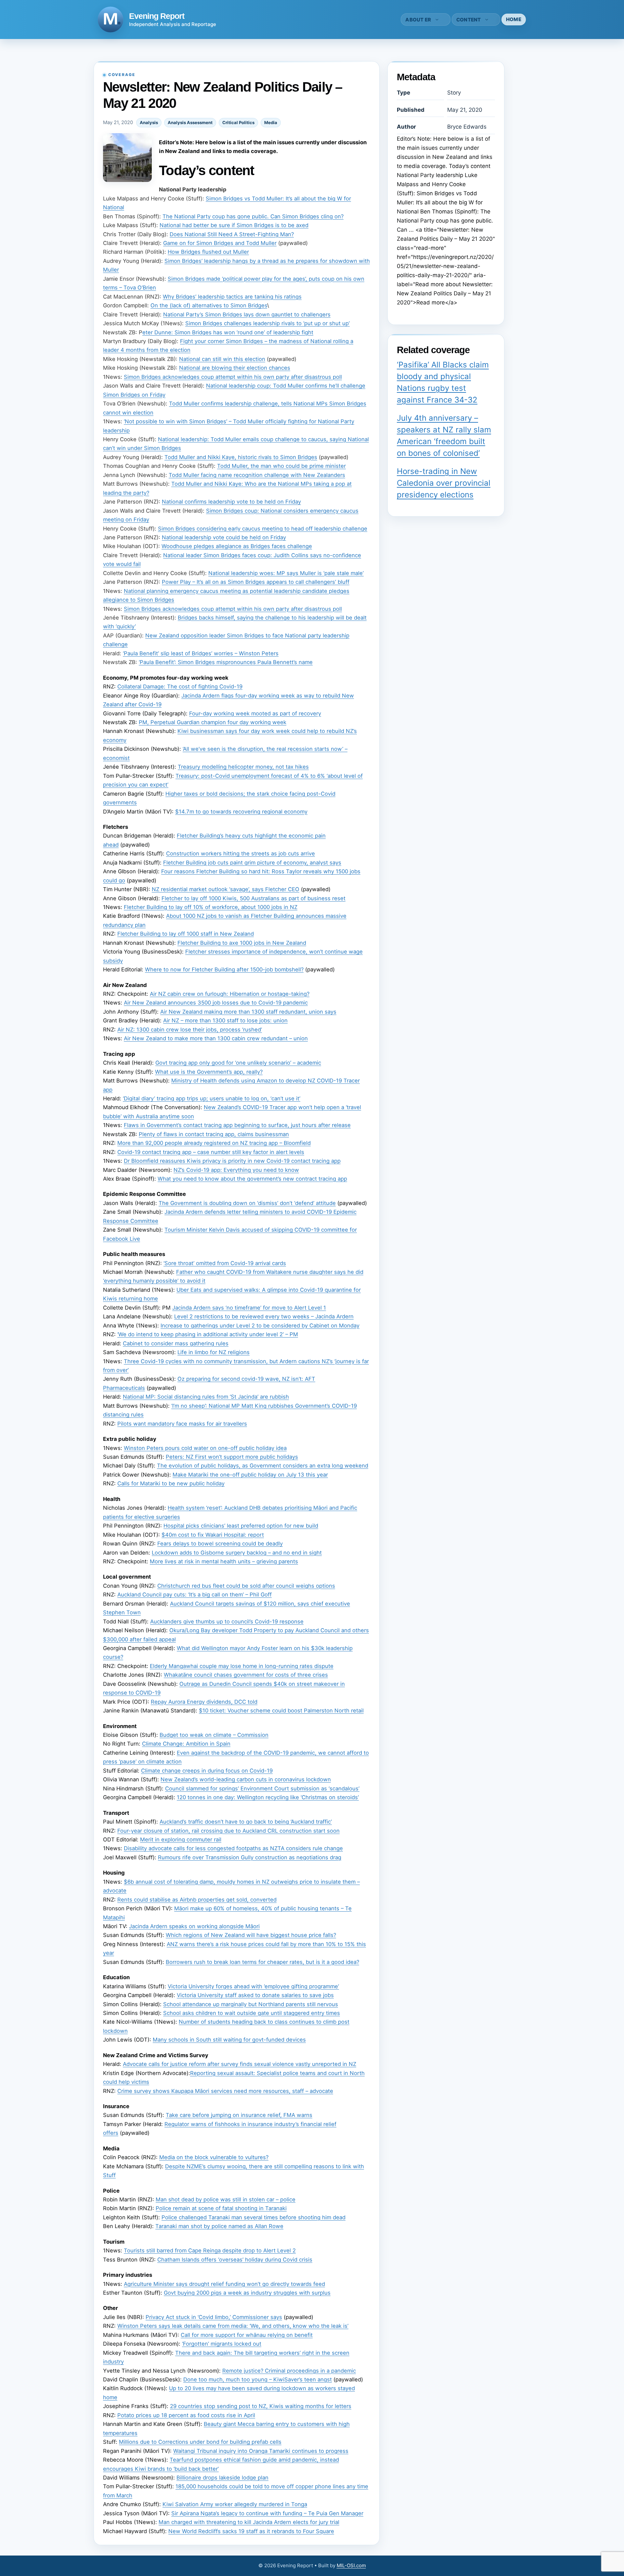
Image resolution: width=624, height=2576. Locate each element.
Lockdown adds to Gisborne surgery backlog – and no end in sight (237, 1553)
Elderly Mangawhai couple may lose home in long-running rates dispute (242, 1666)
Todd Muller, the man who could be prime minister (281, 466)
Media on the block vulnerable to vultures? (214, 2157)
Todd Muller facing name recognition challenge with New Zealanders (257, 475)
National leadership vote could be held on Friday (224, 537)
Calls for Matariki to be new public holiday (171, 1483)
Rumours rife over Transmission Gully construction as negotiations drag (250, 1857)
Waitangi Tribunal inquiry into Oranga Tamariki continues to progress (261, 2451)
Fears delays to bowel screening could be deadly (220, 1544)
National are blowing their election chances (235, 368)
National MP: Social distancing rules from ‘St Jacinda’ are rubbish (206, 1397)
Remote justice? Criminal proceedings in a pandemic (289, 2371)
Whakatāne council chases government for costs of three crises (246, 1675)
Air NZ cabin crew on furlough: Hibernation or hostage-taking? (230, 994)
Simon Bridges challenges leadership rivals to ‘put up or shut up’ (267, 323)
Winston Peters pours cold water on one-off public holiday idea (205, 1448)
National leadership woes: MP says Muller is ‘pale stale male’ (286, 573)
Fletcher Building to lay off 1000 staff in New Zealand (186, 934)
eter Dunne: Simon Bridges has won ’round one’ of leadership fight (228, 332)
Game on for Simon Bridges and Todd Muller (220, 243)
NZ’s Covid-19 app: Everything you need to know (236, 1170)
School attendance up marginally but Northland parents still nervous (251, 2004)
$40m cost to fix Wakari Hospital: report (213, 1535)
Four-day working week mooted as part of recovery (255, 713)
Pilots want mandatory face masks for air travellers (182, 1424)
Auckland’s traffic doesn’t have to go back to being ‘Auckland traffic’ (246, 1822)
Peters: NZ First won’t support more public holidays (232, 1457)
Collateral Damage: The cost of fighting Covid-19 (180, 686)
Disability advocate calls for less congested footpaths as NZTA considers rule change (233, 1848)
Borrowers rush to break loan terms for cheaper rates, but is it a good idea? (262, 1962)
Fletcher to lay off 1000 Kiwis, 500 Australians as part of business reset (253, 898)
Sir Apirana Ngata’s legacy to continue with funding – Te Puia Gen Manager (267, 2513)
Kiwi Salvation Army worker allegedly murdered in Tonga (235, 2504)
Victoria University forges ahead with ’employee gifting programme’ (253, 1986)
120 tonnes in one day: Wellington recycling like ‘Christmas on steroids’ (268, 1797)
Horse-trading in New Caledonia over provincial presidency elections (444, 483)
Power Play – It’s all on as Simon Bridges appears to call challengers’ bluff (256, 582)
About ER (418, 20)
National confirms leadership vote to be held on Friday (231, 502)
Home (514, 19)
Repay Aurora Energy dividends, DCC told (204, 1702)
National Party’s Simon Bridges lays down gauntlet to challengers (247, 314)
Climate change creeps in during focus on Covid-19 (207, 1771)
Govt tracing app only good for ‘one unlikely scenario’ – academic (238, 1063)
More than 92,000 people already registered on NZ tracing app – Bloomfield (214, 1143)
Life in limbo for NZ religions (214, 1352)
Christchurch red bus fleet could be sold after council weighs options (246, 1586)
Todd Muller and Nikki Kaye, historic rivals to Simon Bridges (241, 457)
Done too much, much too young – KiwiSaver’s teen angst (258, 2379)
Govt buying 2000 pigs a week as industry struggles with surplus (247, 2293)
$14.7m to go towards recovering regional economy (241, 812)
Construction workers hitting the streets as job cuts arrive (240, 853)
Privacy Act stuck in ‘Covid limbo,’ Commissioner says (214, 2317)
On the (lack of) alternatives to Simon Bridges (209, 305)
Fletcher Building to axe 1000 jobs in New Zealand (242, 943)
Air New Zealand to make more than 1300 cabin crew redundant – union (216, 1038)
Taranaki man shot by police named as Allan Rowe (219, 2226)
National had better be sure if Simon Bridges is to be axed (234, 225)
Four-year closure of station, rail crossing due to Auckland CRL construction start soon (228, 1831)
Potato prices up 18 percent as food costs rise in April (186, 2415)
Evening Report (157, 16)
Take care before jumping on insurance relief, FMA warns (239, 2115)
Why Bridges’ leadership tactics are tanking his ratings (232, 297)
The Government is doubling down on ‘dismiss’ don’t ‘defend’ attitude (247, 1203)
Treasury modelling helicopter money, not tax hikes (243, 767)
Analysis (149, 122)
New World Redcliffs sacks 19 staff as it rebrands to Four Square (251, 2531)
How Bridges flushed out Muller (208, 252)
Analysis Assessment (190, 122)
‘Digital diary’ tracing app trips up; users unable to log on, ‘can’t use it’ (212, 1098)
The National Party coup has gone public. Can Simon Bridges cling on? (253, 216)
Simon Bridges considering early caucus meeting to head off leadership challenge (263, 529)
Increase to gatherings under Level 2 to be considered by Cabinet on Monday (260, 1326)
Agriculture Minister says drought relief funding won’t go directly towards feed (224, 2284)
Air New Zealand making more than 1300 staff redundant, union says (248, 1012)
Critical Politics (238, 122)
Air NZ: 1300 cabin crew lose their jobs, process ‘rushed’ (190, 1030)
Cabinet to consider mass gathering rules (176, 1343)
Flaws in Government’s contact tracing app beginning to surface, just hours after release (237, 1125)
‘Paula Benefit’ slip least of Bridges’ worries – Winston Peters (201, 653)
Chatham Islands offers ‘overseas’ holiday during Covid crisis (235, 2260)
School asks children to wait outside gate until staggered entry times (252, 2013)
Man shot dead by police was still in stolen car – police (226, 2199)
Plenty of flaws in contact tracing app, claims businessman (214, 1134)
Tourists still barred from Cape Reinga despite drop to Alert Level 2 (210, 2250)
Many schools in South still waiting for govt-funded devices (229, 2040)
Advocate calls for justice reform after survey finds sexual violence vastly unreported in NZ (240, 2064)
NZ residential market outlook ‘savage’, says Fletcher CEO (226, 889)
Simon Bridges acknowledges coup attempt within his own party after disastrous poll (233, 377)
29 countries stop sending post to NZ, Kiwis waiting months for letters (261, 2406)
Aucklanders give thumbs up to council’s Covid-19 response (227, 1621)
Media (271, 122)
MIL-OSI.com (351, 2565)
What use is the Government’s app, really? (209, 1072)
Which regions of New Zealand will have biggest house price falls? (251, 1935)
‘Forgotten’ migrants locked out (222, 2344)
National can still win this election (222, 359)
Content (469, 20)
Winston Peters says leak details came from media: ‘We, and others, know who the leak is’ (233, 2326)
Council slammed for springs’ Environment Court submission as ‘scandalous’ (262, 1788)
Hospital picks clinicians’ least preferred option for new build (241, 1526)
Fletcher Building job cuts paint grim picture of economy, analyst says (252, 863)
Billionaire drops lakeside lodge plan (222, 2478)
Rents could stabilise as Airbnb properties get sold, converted (197, 1900)
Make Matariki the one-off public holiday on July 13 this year (250, 1475)
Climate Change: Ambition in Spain (186, 1744)
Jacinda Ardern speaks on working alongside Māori (194, 1926)
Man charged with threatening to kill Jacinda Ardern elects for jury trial (249, 2522)
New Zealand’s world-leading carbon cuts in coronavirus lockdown (246, 1779)
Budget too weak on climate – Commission (214, 1735)
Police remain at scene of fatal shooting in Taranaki (221, 2208)
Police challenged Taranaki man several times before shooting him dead (253, 2217)
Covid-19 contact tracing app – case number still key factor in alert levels (211, 1152)
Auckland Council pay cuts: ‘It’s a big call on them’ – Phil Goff (195, 1595)
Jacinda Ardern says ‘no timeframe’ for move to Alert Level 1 (249, 1308)
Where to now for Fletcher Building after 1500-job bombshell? (224, 969)
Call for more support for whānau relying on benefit (247, 2335)
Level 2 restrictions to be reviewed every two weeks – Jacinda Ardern (264, 1316)
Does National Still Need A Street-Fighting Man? (232, 234)
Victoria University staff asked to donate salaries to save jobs (255, 1995)
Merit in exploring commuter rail (181, 1839)
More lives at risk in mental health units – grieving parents (224, 1561)
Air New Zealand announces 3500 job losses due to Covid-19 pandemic (216, 1003)
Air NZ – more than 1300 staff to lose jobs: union (225, 1020)
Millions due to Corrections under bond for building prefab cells (200, 2442)
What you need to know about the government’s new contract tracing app (252, 1179)
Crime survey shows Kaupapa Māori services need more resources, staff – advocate (225, 2091)
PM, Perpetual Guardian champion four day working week (213, 722)
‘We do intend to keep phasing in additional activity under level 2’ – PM (208, 1334)
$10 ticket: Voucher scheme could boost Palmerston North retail (281, 1711)
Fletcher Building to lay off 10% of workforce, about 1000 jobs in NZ (211, 907)
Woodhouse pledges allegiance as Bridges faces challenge (237, 546)
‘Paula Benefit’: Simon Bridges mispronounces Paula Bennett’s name (226, 662)
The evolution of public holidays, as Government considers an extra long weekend (263, 1466)
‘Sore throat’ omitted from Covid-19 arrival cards (225, 1263)
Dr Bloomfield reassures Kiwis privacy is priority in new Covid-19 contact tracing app (232, 1161)
